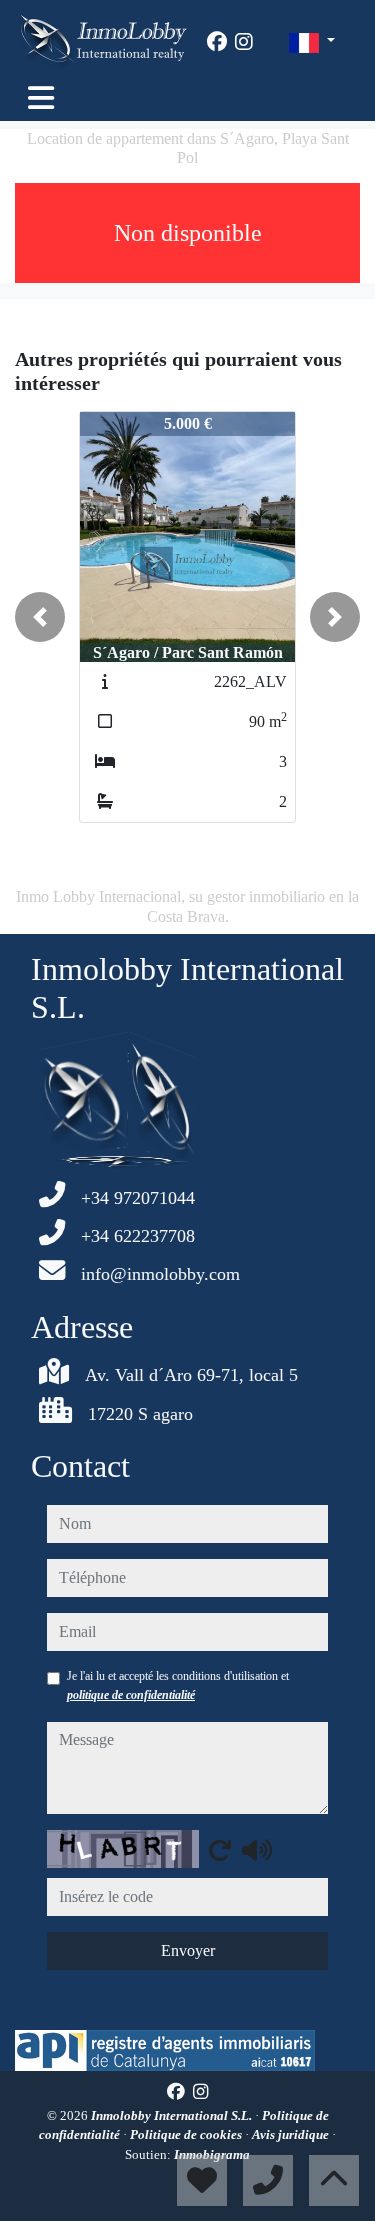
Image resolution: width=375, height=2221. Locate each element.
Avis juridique (292, 2134)
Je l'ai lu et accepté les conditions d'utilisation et (178, 1685)
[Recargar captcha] (220, 1850)
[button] (40, 617)
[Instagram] (244, 42)
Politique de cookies (187, 2134)
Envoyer (188, 1950)
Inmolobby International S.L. (173, 2115)
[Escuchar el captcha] (257, 1850)
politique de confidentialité (131, 1695)
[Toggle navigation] (41, 98)
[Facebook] (217, 42)
